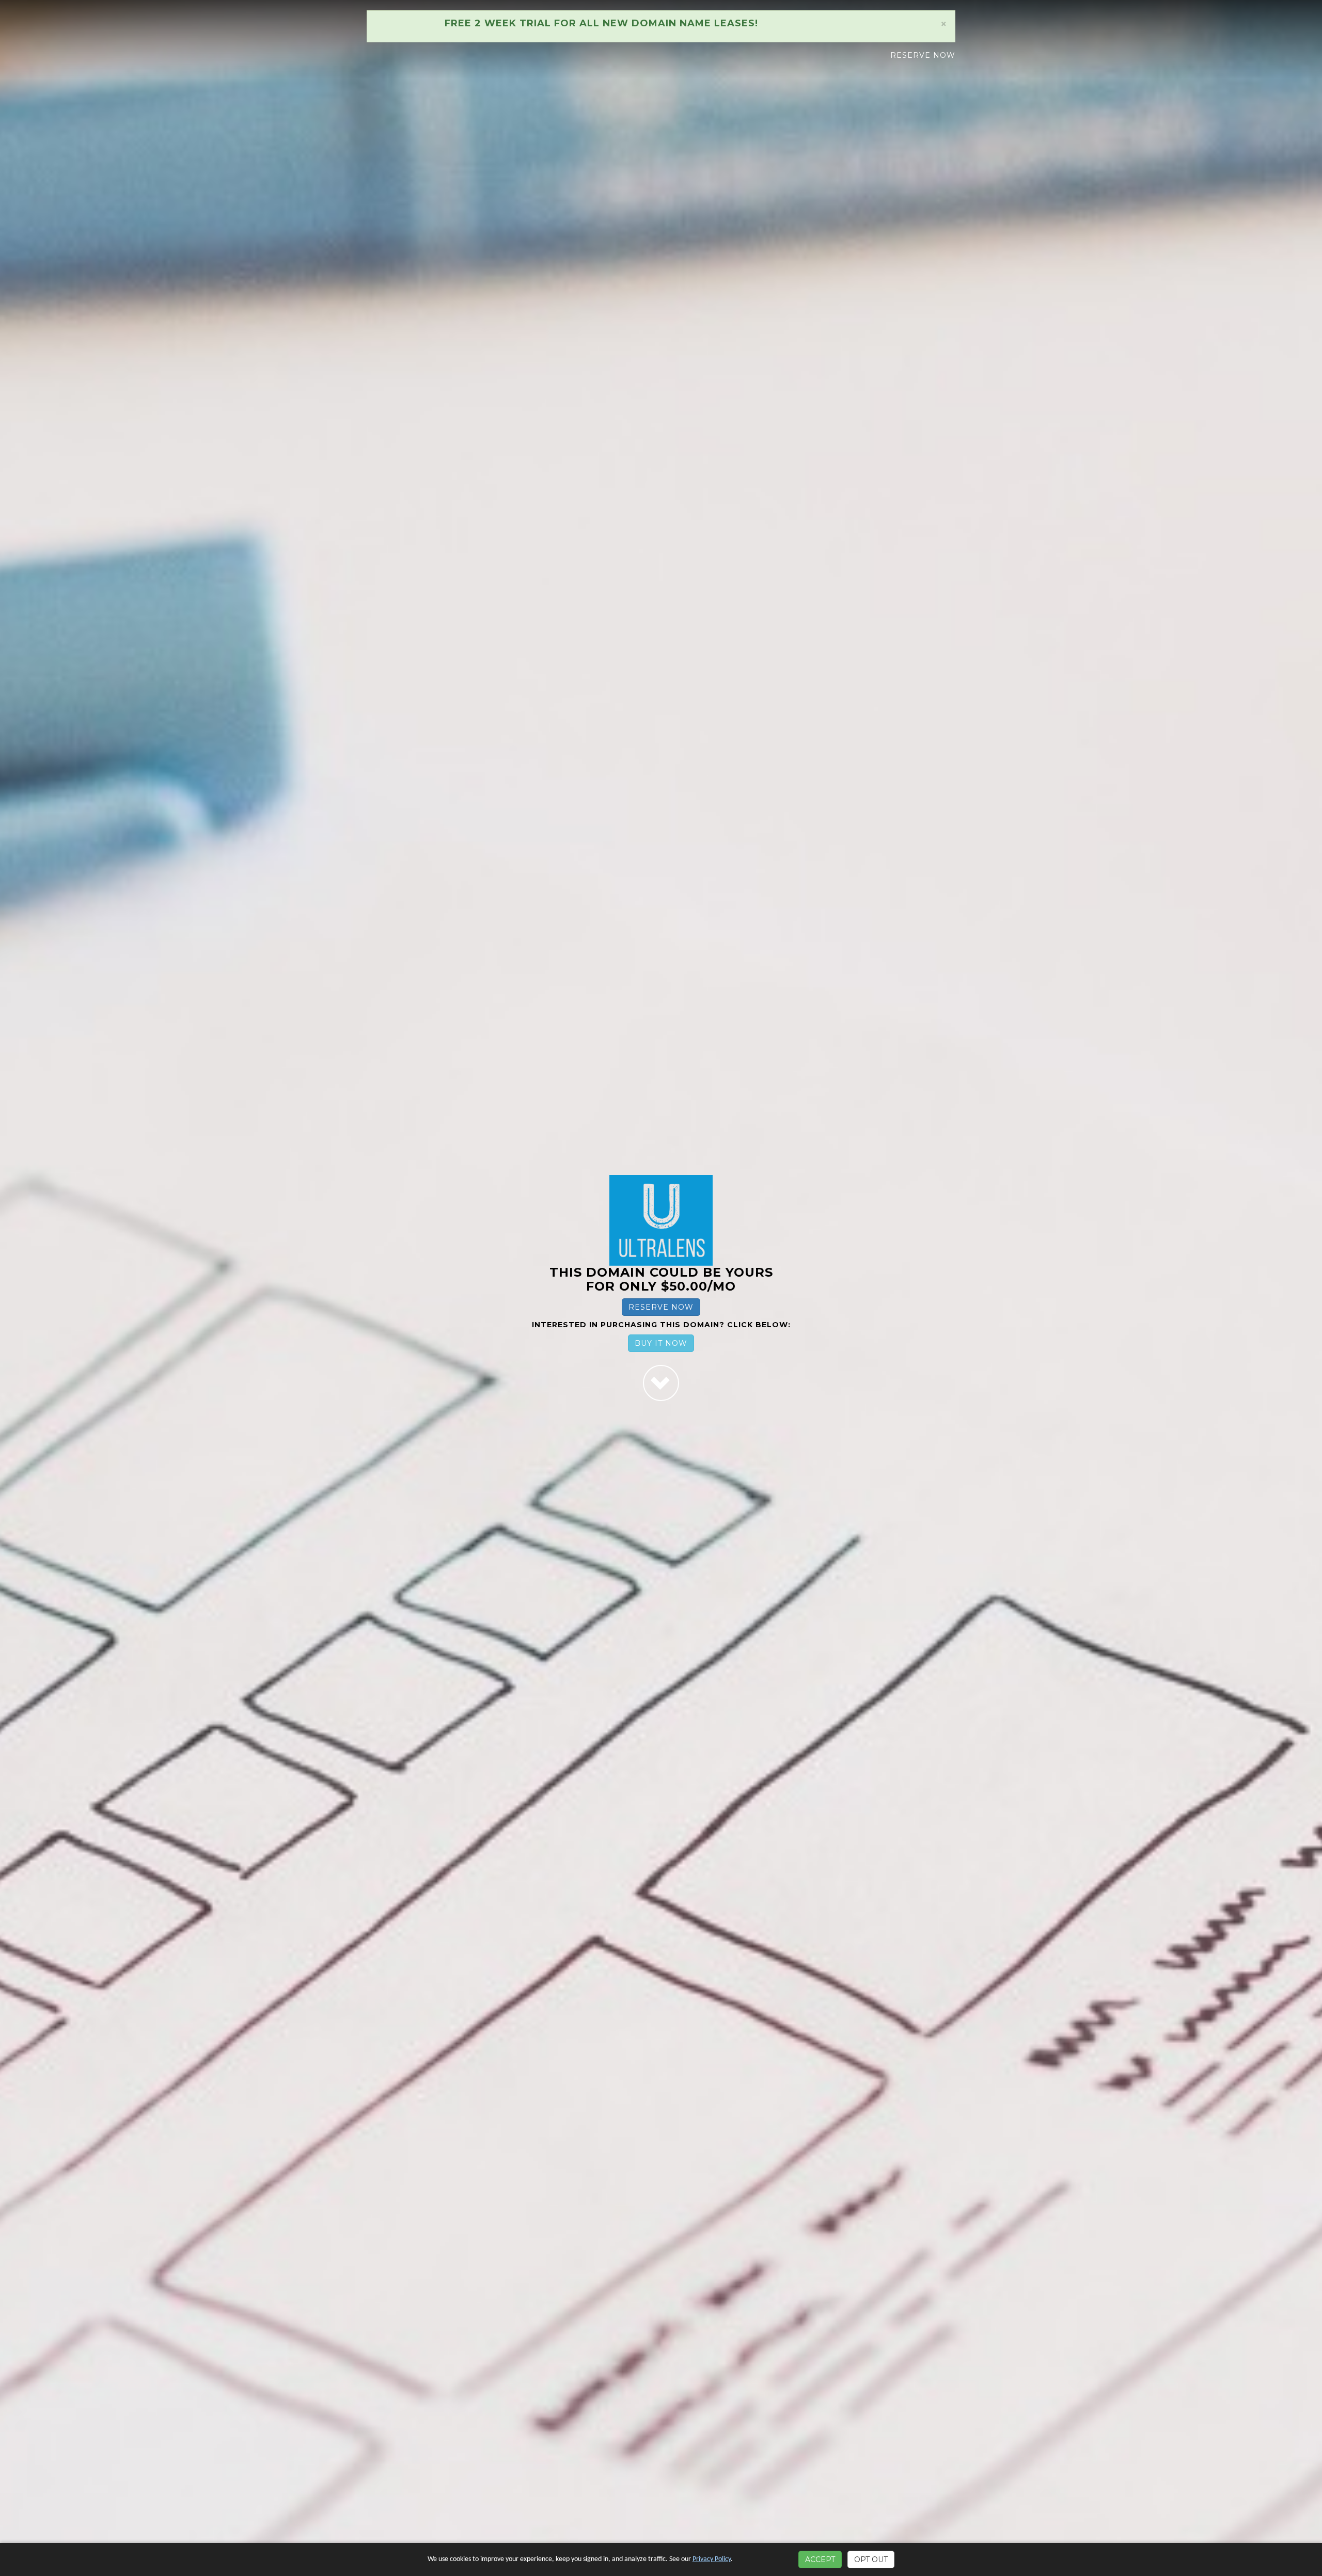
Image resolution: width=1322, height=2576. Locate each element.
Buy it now (661, 1343)
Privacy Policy (712, 2559)
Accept (820, 2559)
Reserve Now (923, 55)
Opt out (871, 2559)
